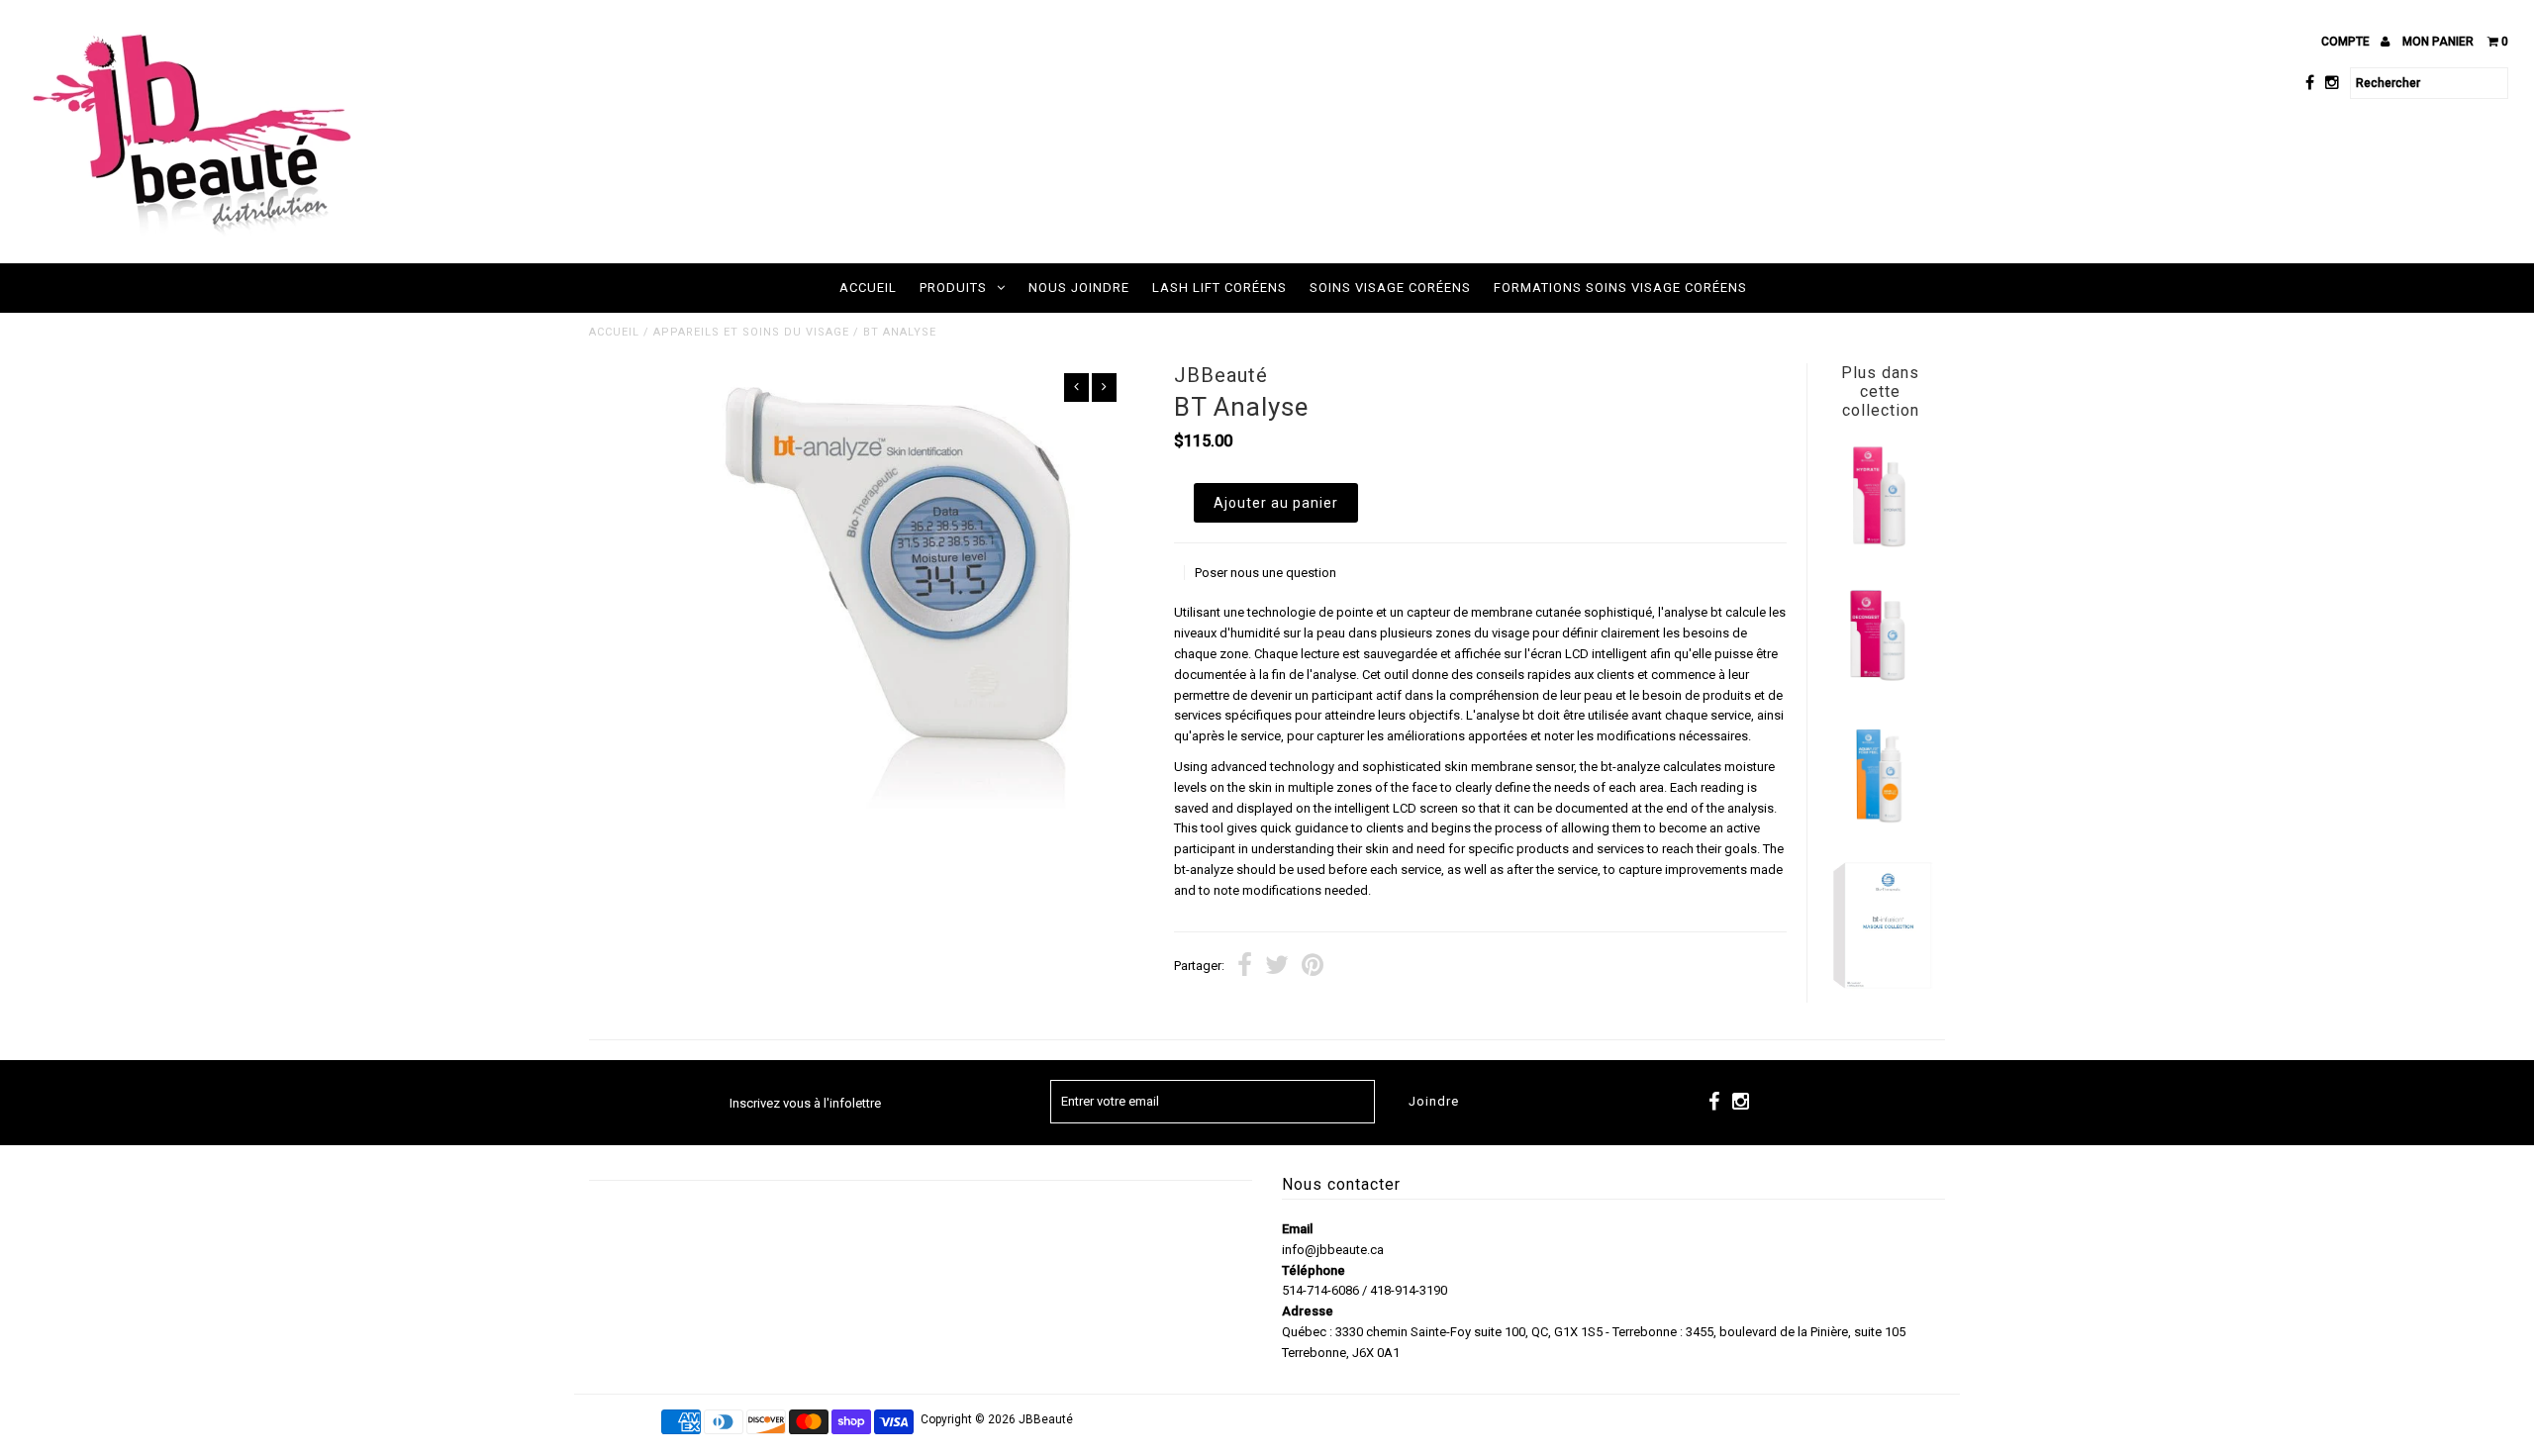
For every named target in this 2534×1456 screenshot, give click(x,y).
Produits (953, 288)
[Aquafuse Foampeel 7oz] (1880, 822)
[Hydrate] (1880, 546)
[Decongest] (1880, 683)
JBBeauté (1046, 1419)
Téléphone (1314, 1270)
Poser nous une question (1266, 573)
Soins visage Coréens (1390, 288)
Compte (2347, 42)
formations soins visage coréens (1620, 288)
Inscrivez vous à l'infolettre (805, 1103)
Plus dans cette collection (1880, 391)
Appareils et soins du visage (751, 332)
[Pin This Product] (1313, 968)
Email (1297, 1229)
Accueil (868, 288)
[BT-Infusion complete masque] (1880, 988)
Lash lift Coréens (1219, 288)
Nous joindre (1079, 288)
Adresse (1308, 1311)
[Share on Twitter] (1277, 968)
